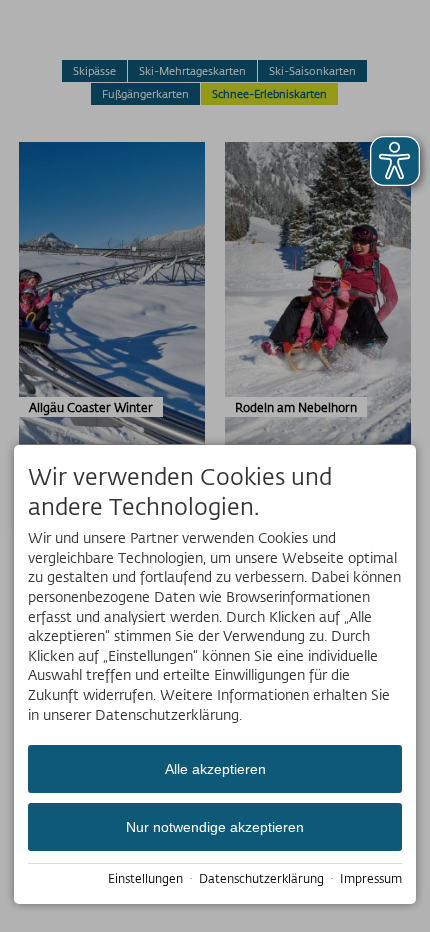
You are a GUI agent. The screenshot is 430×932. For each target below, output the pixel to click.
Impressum (371, 878)
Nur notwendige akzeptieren (215, 827)
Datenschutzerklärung (261, 878)
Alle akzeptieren (215, 769)
